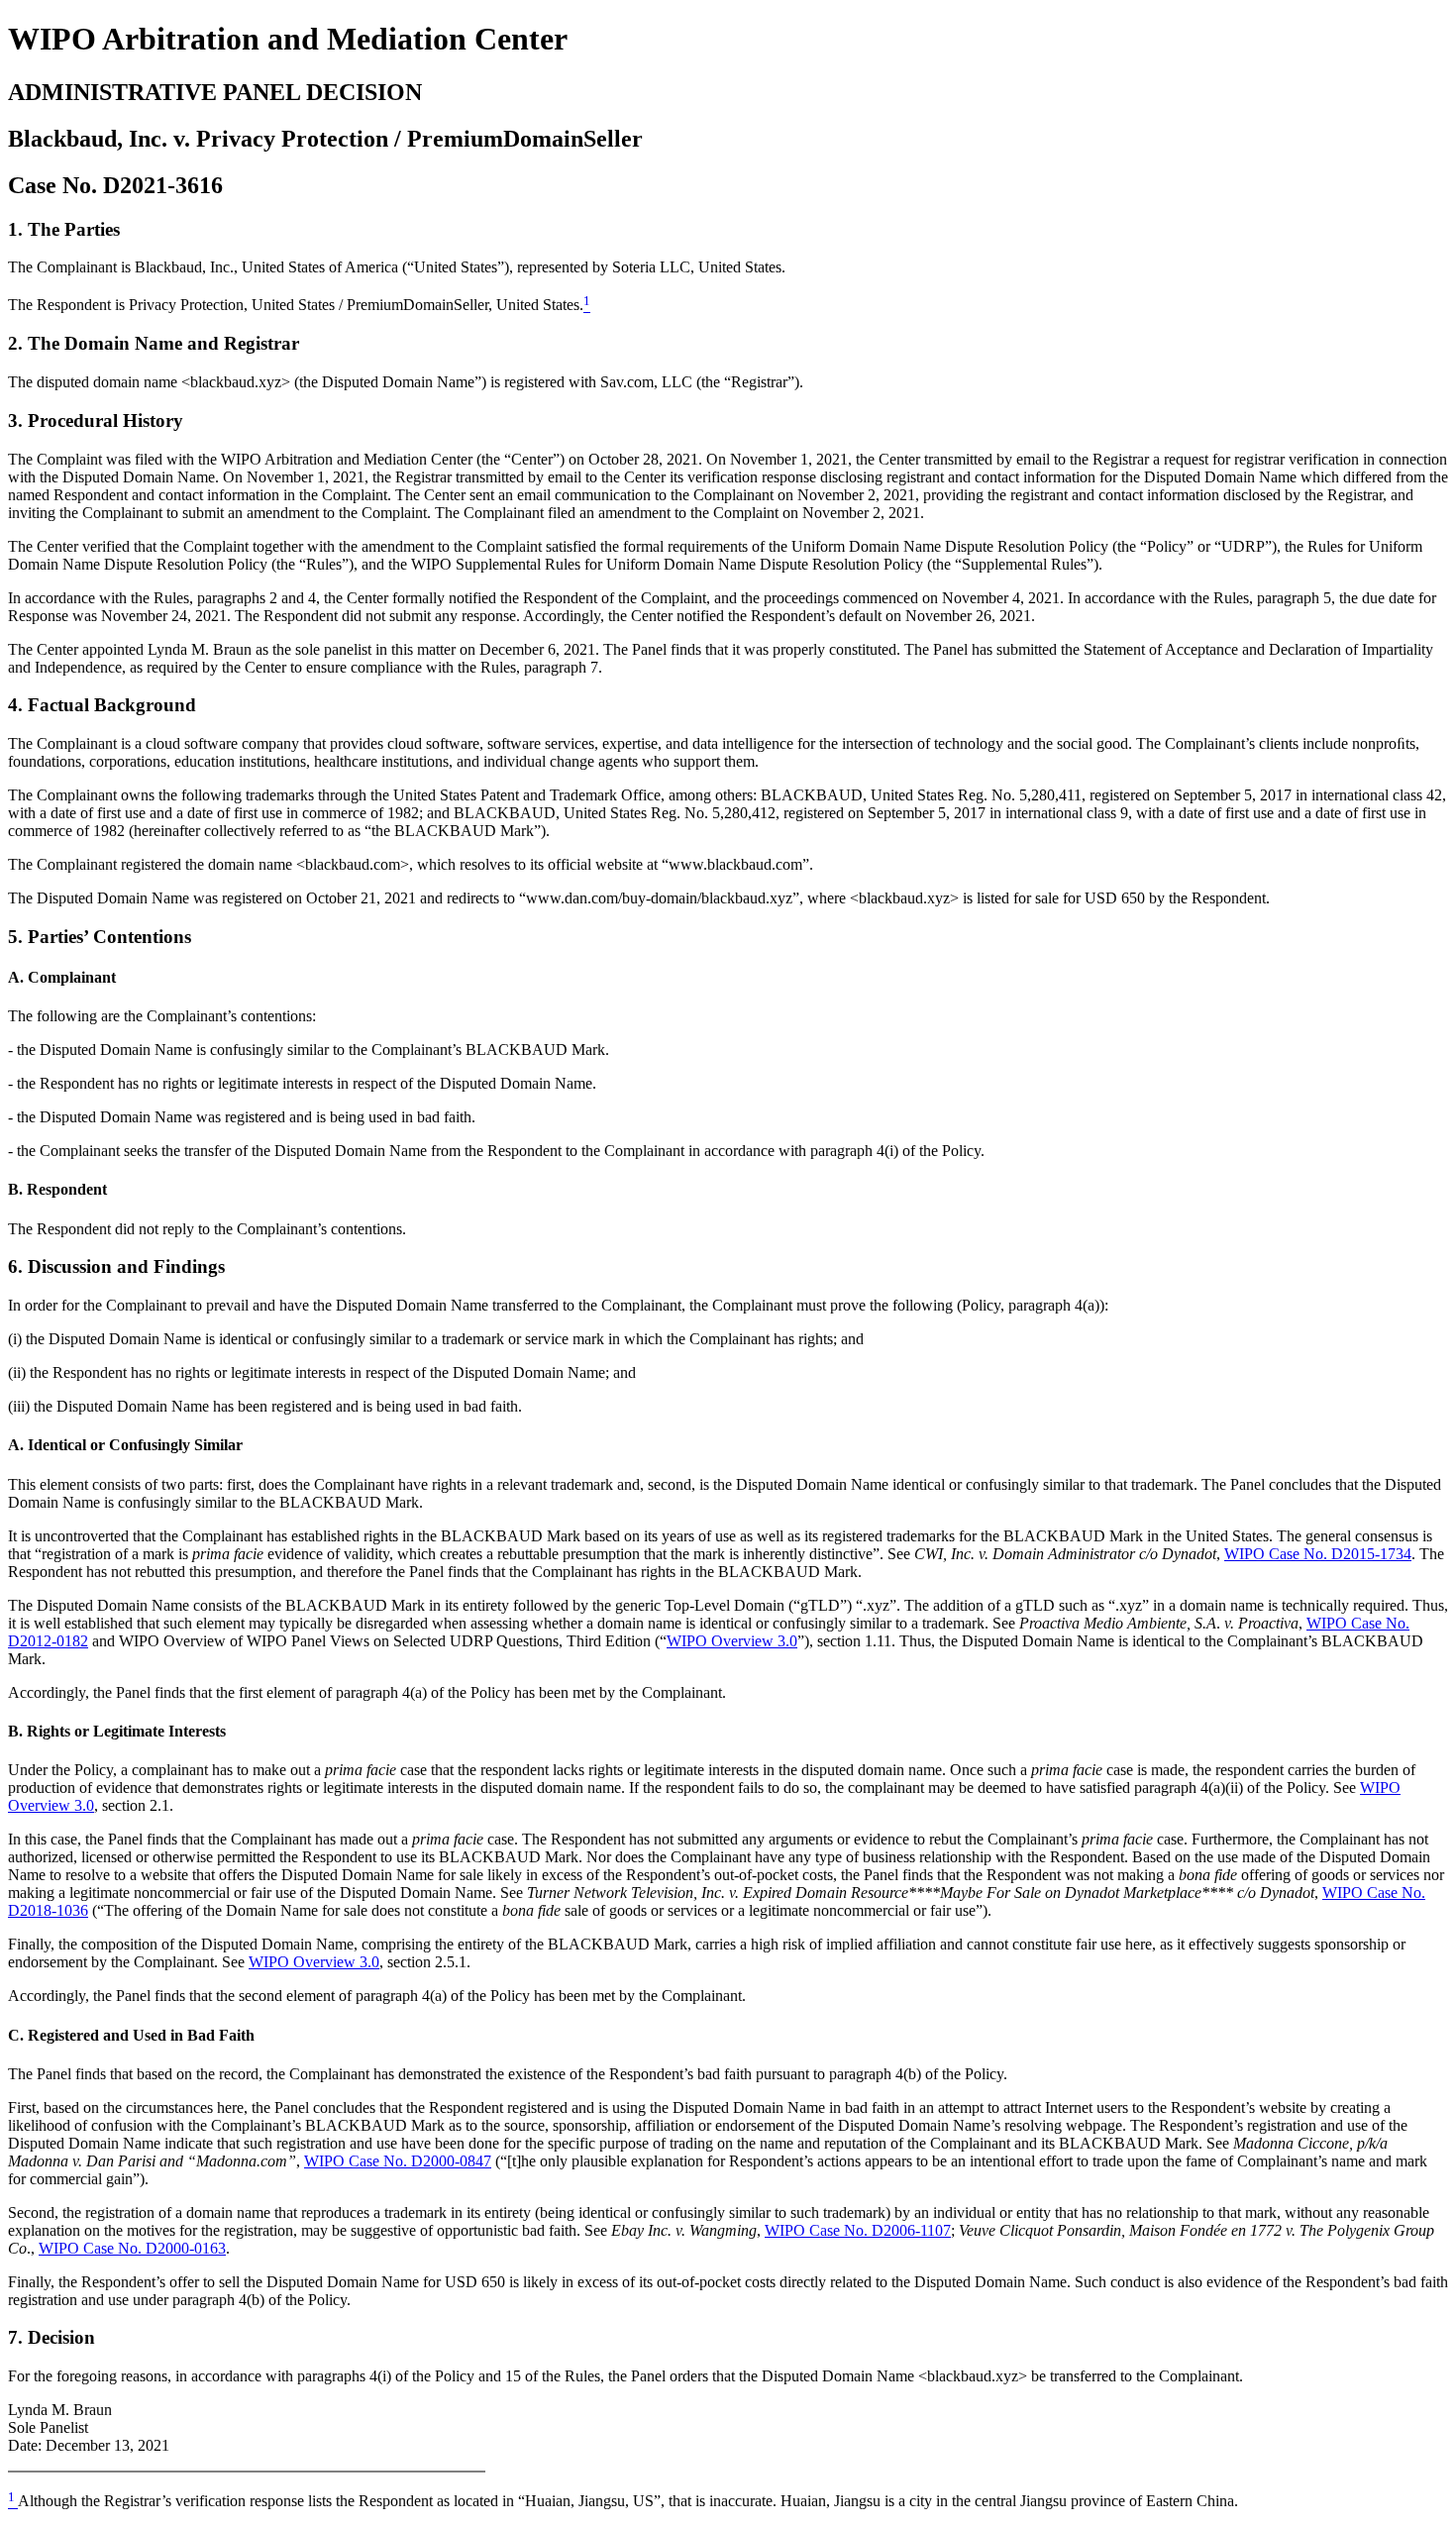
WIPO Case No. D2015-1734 (1318, 1554)
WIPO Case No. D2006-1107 (858, 2230)
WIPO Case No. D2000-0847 (398, 2161)
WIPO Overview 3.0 (732, 1641)
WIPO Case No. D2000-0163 (132, 2248)
